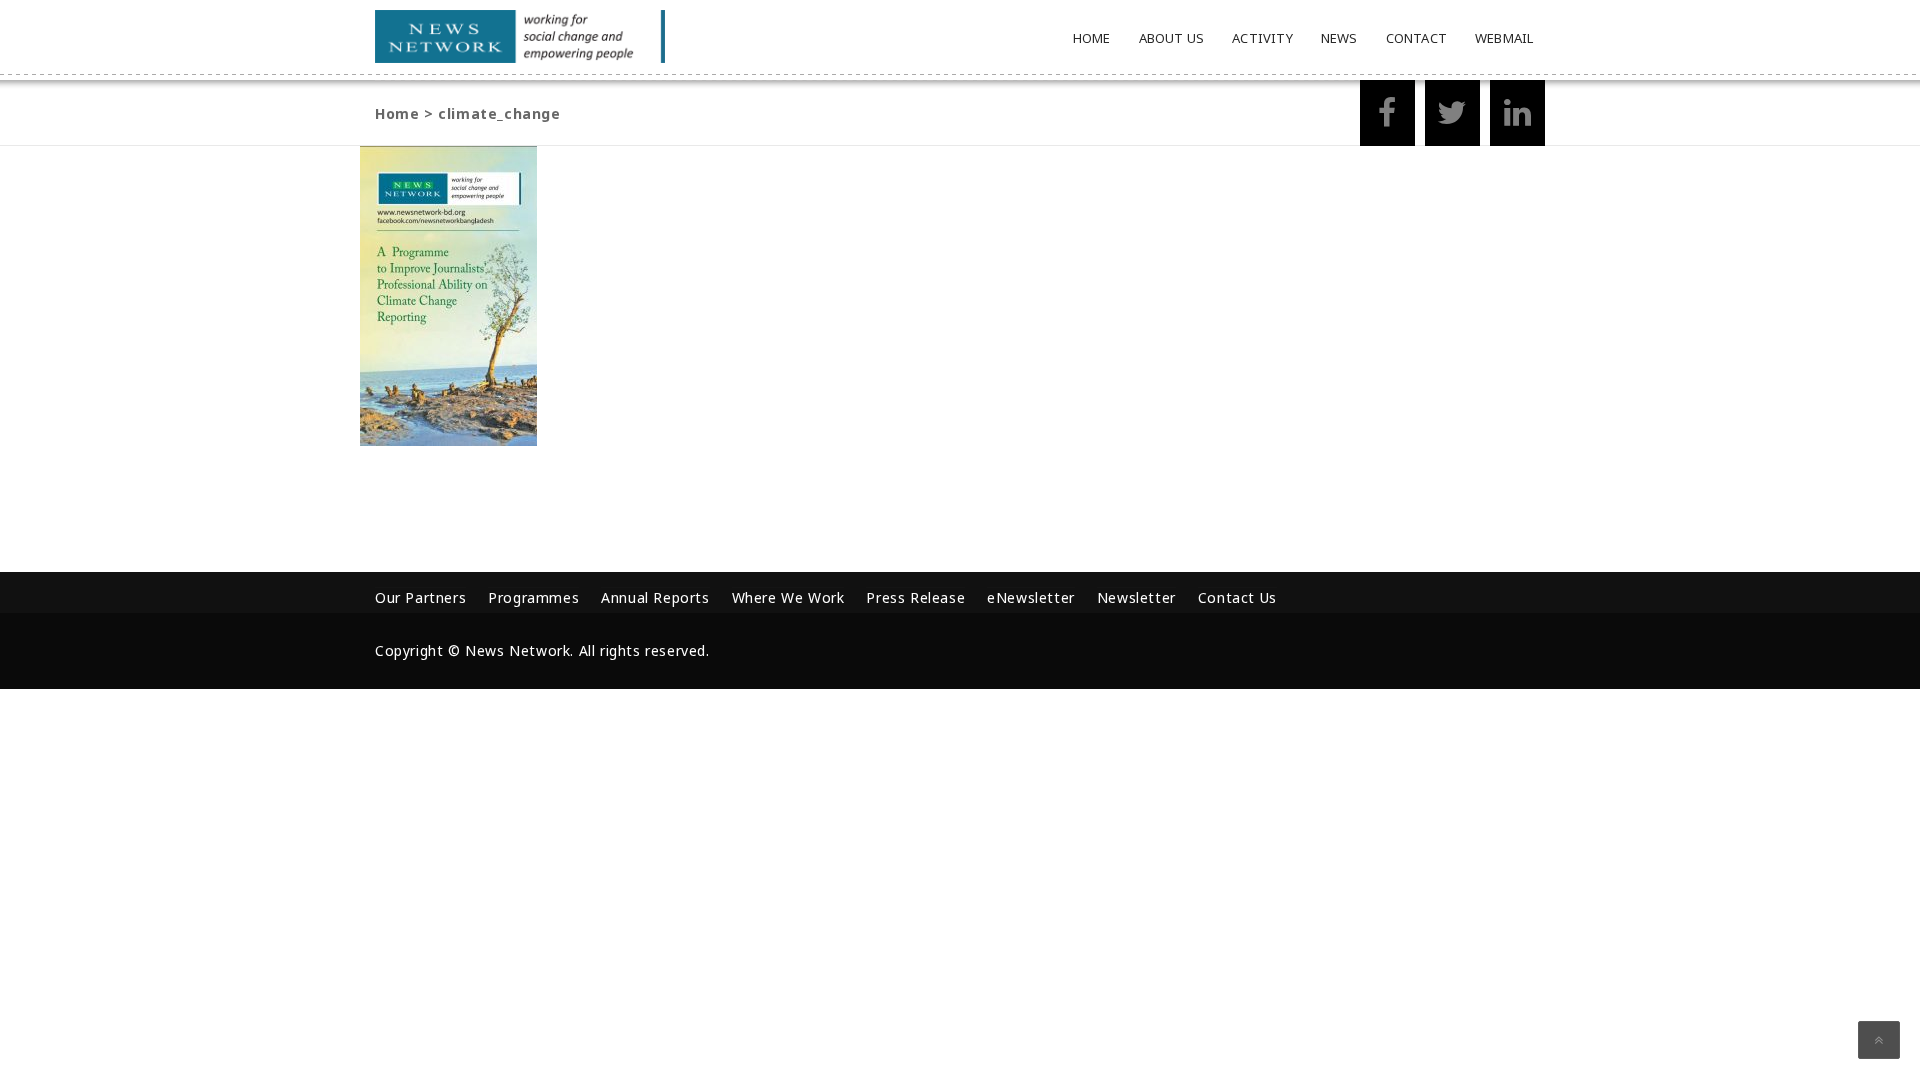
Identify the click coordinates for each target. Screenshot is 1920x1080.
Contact (1416, 38)
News (1339, 38)
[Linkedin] (1517, 118)
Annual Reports (655, 597)
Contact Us (1237, 597)
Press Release (915, 597)
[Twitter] (1452, 118)
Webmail (1504, 38)
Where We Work (788, 597)
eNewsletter (1031, 597)
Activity (1262, 38)
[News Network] (520, 36)
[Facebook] (1387, 118)
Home (1092, 38)
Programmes (533, 597)
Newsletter (1136, 597)
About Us (1172, 38)
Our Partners (420, 597)
